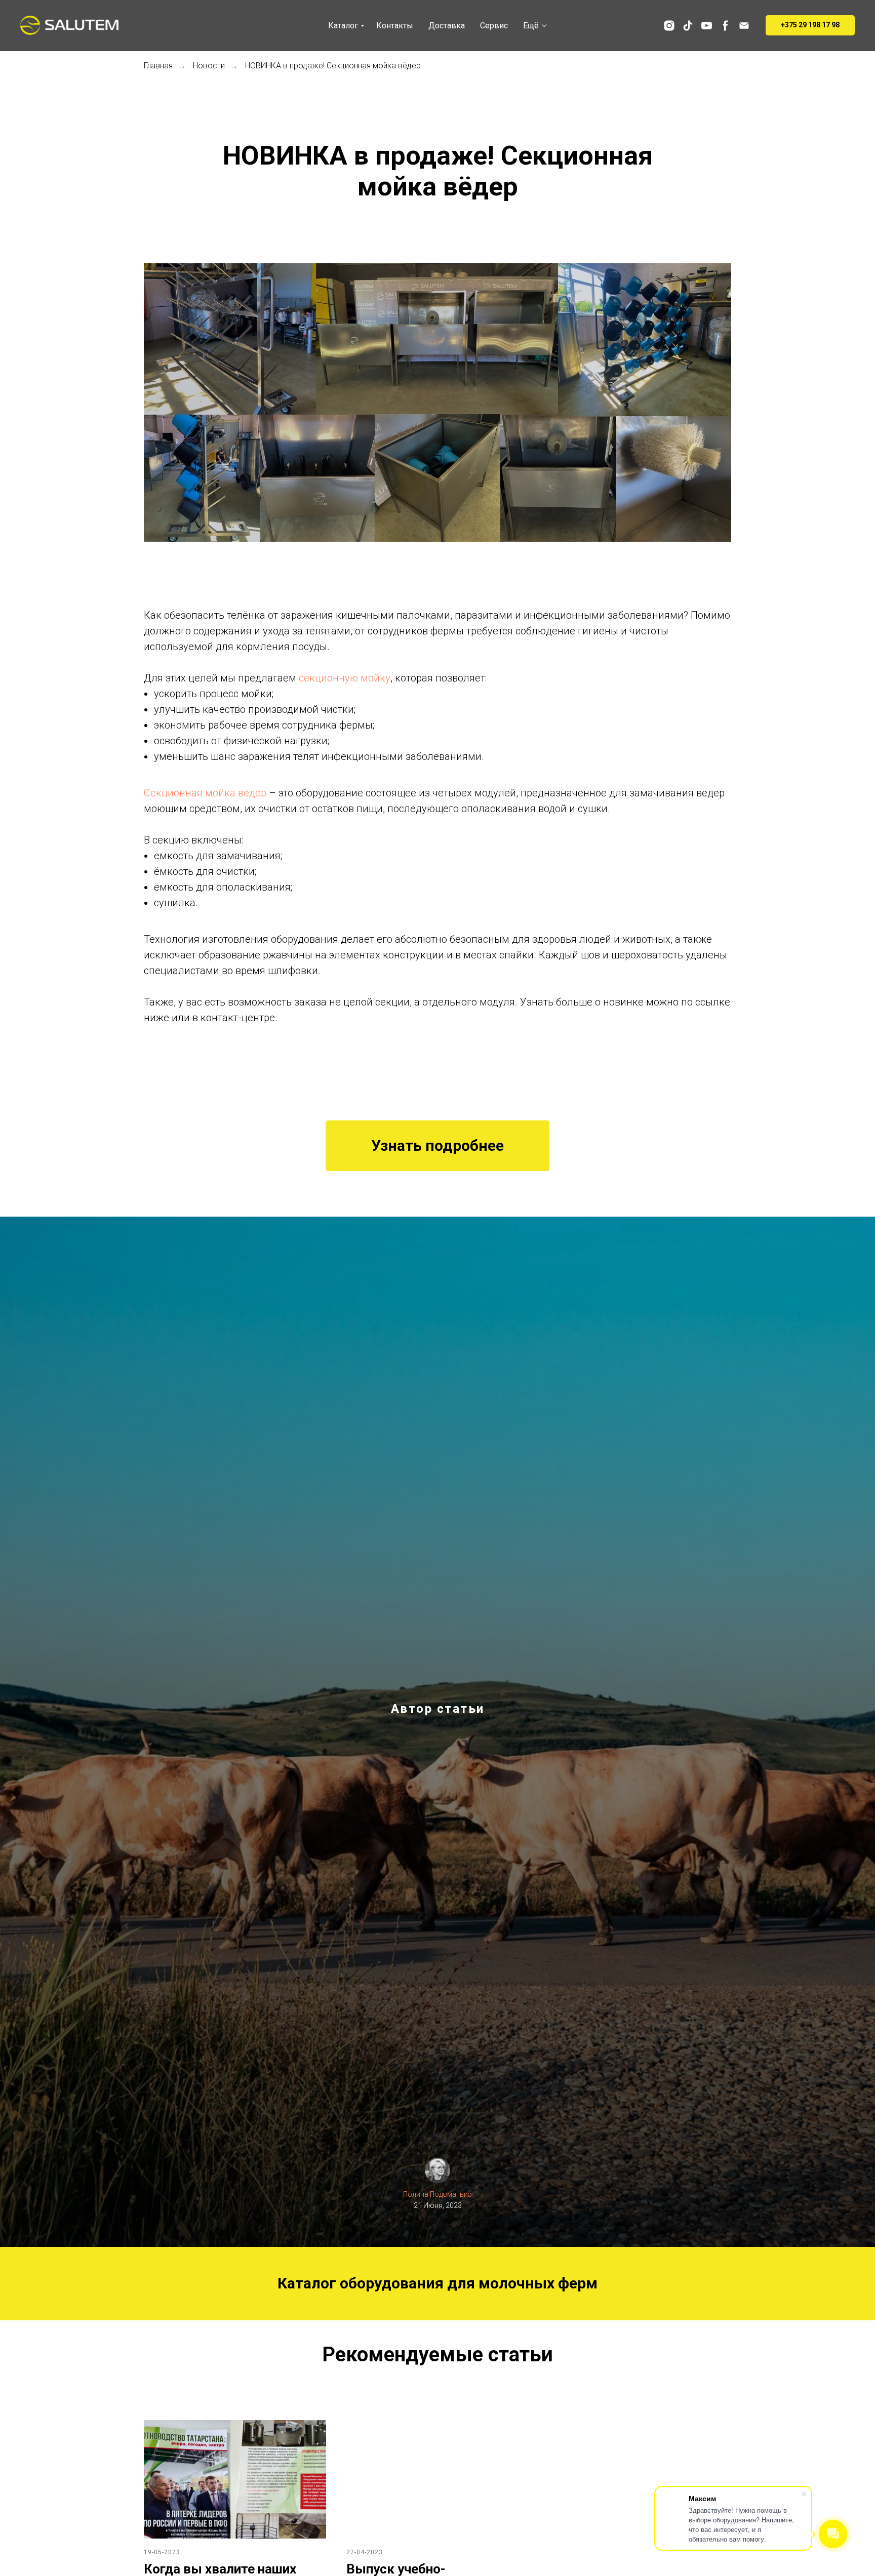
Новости (209, 66)
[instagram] (669, 26)
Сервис (494, 26)
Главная (158, 66)
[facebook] (725, 26)
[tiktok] (688, 26)
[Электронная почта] (744, 26)
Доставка (447, 26)
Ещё (531, 26)
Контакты (395, 26)
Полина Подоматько (437, 2194)
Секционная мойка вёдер (205, 793)
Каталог (343, 26)
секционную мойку (345, 678)
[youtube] (707, 26)
